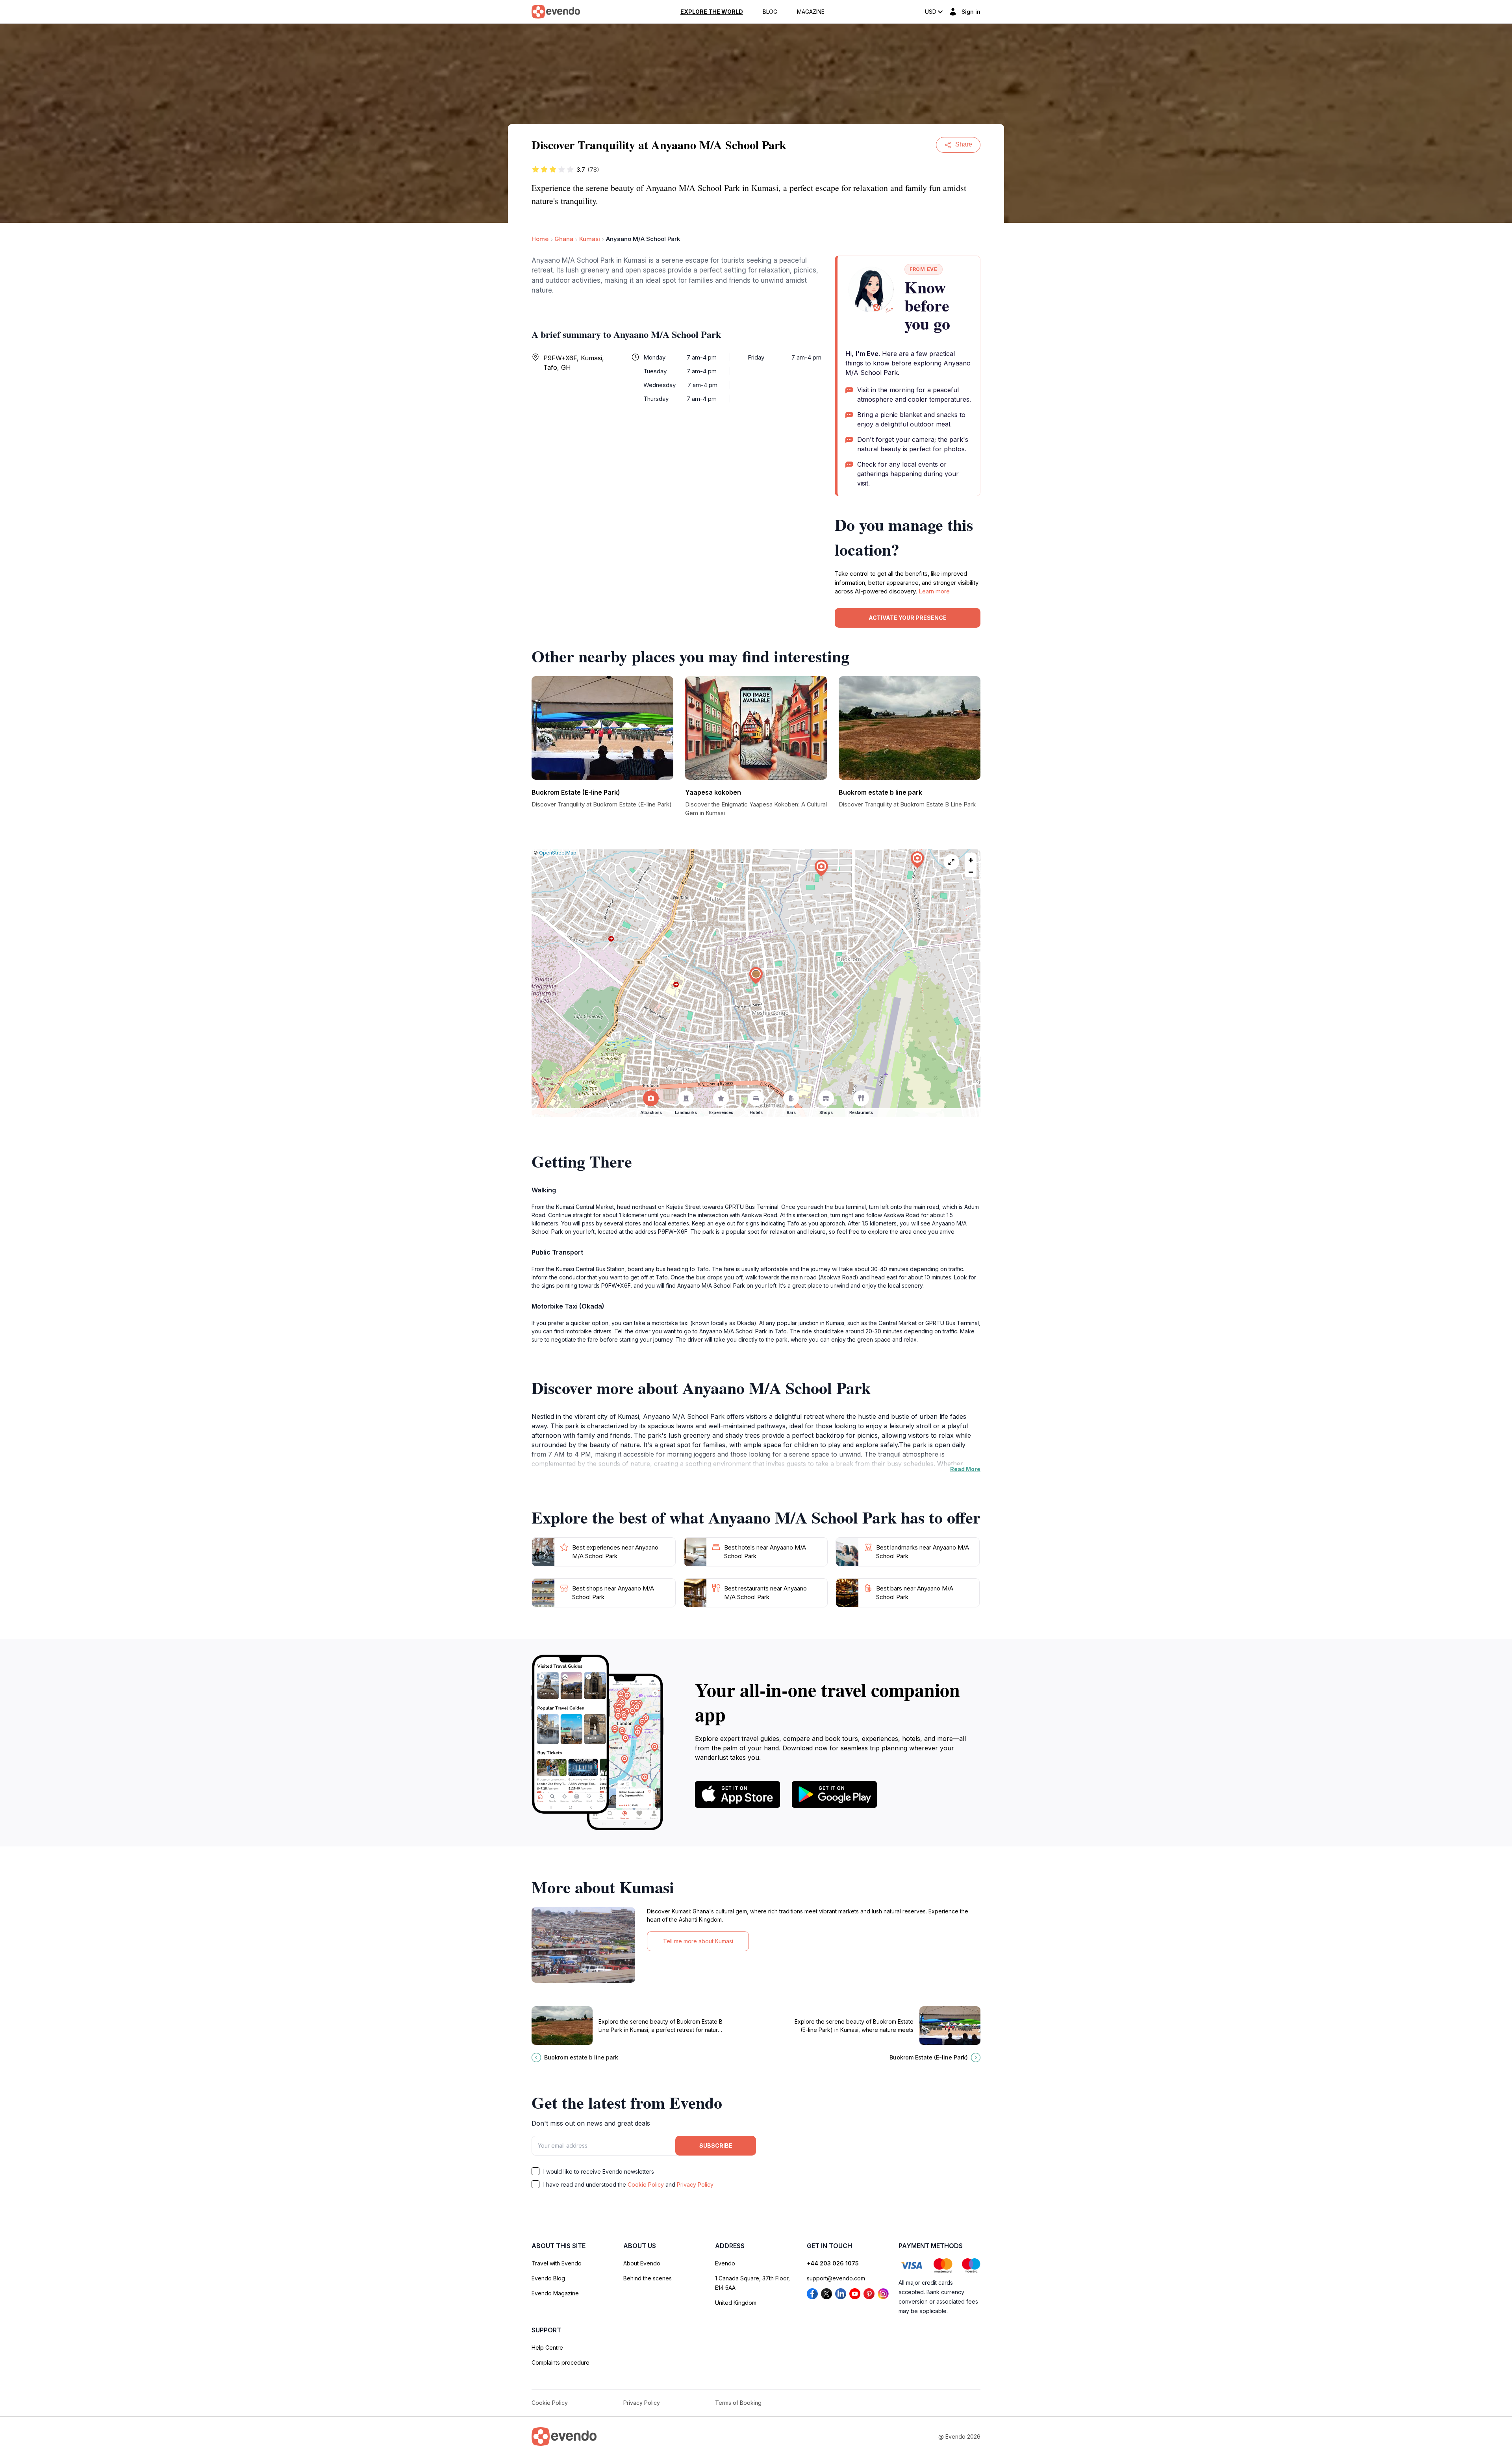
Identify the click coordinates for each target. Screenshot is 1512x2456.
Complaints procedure (561, 2362)
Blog (770, 12)
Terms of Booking (738, 2403)
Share (964, 144)
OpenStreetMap (558, 853)
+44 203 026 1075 (833, 2263)
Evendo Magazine (555, 2293)
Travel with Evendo (557, 2263)
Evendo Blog (548, 2278)
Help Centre (547, 2348)
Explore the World (712, 12)
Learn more (934, 591)
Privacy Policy (695, 2184)
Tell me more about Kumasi (698, 1941)
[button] (756, 976)
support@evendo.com (836, 2278)
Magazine (811, 12)
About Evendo (642, 2263)
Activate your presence (908, 618)
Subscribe (716, 2146)
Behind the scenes (648, 2278)
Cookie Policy (646, 2184)
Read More (965, 1469)
